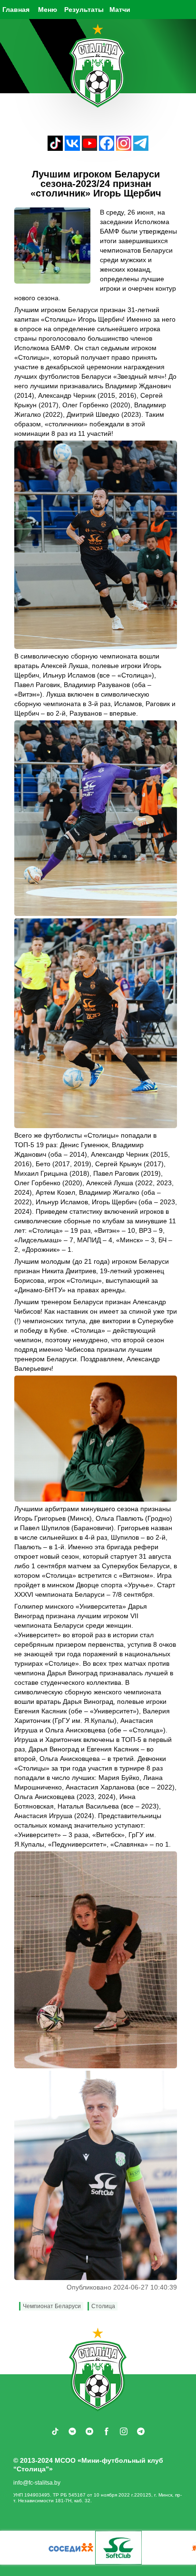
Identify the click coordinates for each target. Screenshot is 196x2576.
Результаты (84, 10)
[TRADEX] (118, 2548)
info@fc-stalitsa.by (37, 2483)
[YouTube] (89, 148)
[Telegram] (141, 148)
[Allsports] (71, 2548)
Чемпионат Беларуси (52, 2306)
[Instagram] (124, 148)
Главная (16, 10)
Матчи (120, 10)
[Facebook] (107, 148)
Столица (103, 2306)
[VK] (72, 148)
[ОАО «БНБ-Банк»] (23, 2548)
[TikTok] (55, 148)
